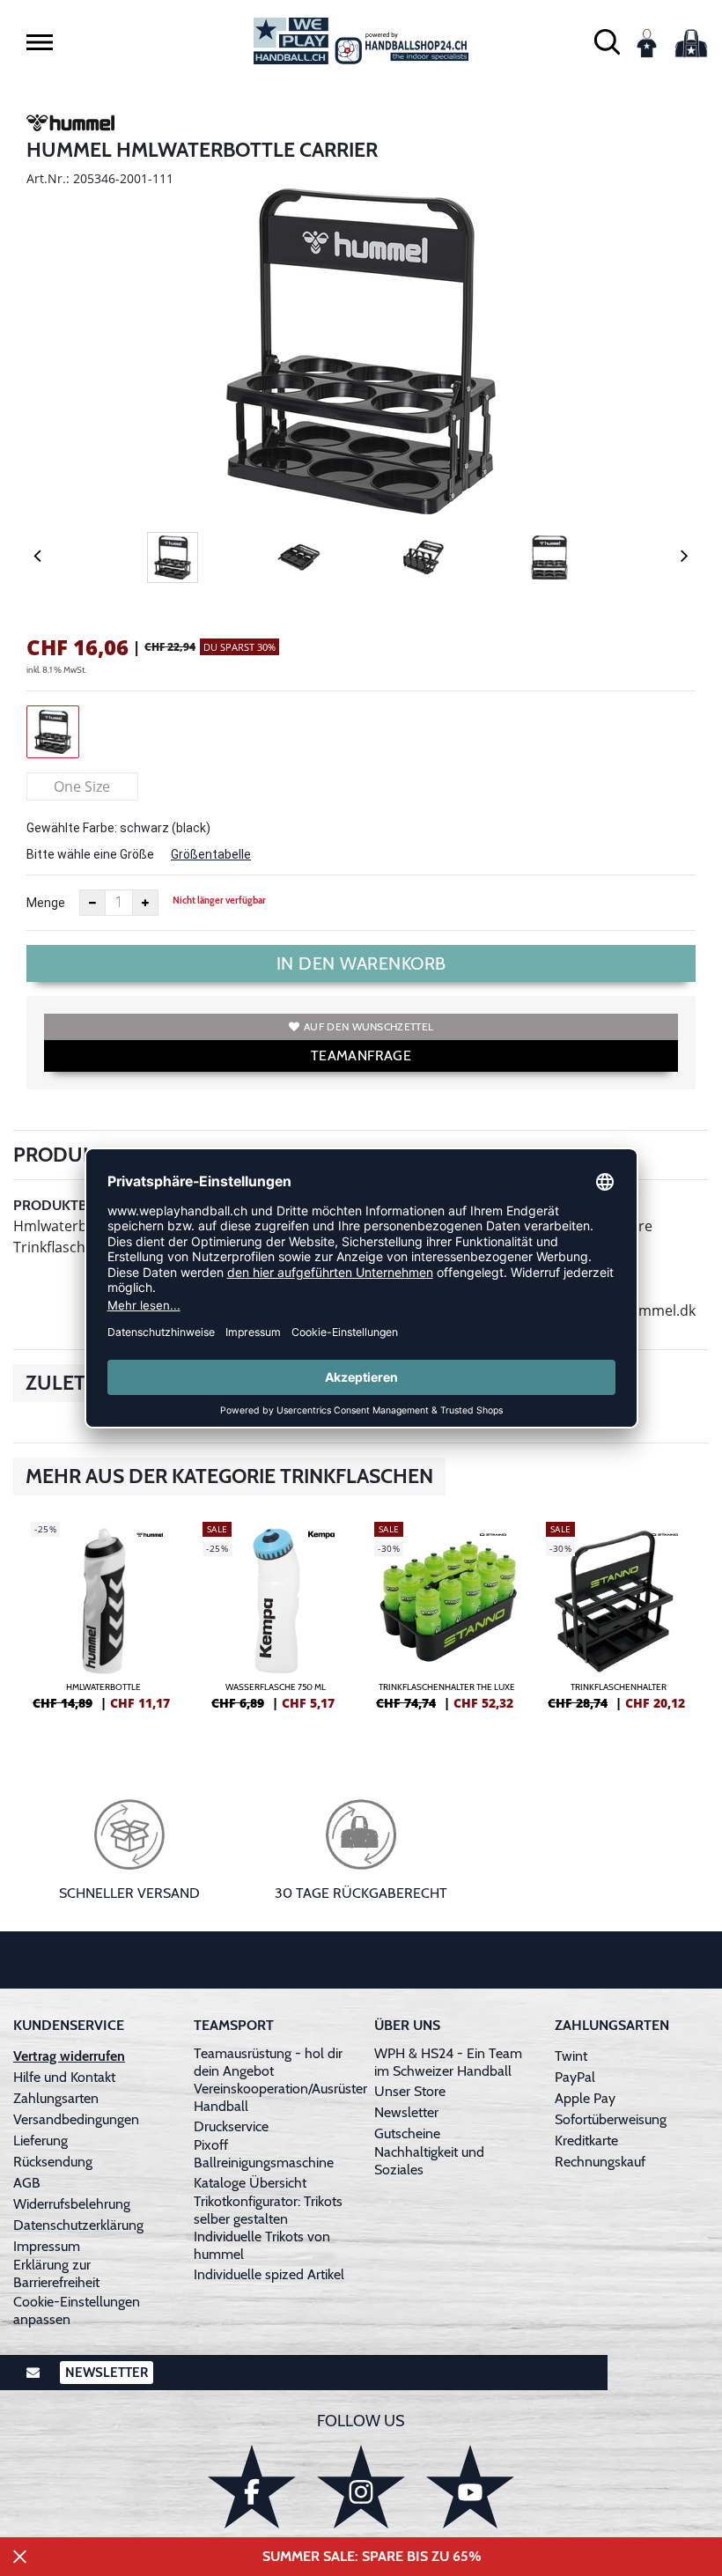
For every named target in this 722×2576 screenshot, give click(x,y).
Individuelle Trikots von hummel (262, 2245)
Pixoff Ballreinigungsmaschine (264, 2154)
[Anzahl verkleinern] (92, 903)
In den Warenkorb (361, 963)
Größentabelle (211, 854)
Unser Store (410, 2091)
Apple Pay (585, 2098)
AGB (27, 2183)
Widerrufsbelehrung (72, 2204)
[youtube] (470, 2487)
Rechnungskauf (600, 2162)
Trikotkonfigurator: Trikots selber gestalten (268, 2210)
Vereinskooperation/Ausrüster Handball (280, 2097)
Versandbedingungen (76, 2119)
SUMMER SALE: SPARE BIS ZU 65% (372, 2556)
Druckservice (231, 2126)
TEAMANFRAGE (361, 1055)
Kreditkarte (586, 2141)
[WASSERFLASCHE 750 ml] (275, 1623)
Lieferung (41, 2141)
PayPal (575, 2077)
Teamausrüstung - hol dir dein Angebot (268, 2062)
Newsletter (406, 2112)
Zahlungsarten (56, 2098)
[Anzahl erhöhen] (145, 903)
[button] (40, 42)
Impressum (47, 2246)
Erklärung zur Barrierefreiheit (56, 2273)
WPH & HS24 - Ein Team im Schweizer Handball (448, 2062)
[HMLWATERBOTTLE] (103, 1623)
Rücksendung (53, 2162)
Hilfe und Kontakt (64, 2077)
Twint (571, 2056)
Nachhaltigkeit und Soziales (429, 2161)
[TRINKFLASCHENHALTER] (619, 1623)
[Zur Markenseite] (70, 126)
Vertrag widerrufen (69, 2056)
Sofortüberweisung (611, 2119)
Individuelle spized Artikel (269, 2274)
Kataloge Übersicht (250, 2183)
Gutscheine (407, 2133)
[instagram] (361, 2487)
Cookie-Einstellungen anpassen (77, 2310)
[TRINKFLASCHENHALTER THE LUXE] (447, 1623)
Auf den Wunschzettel (368, 1026)
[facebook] (252, 2487)
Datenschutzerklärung (78, 2225)
